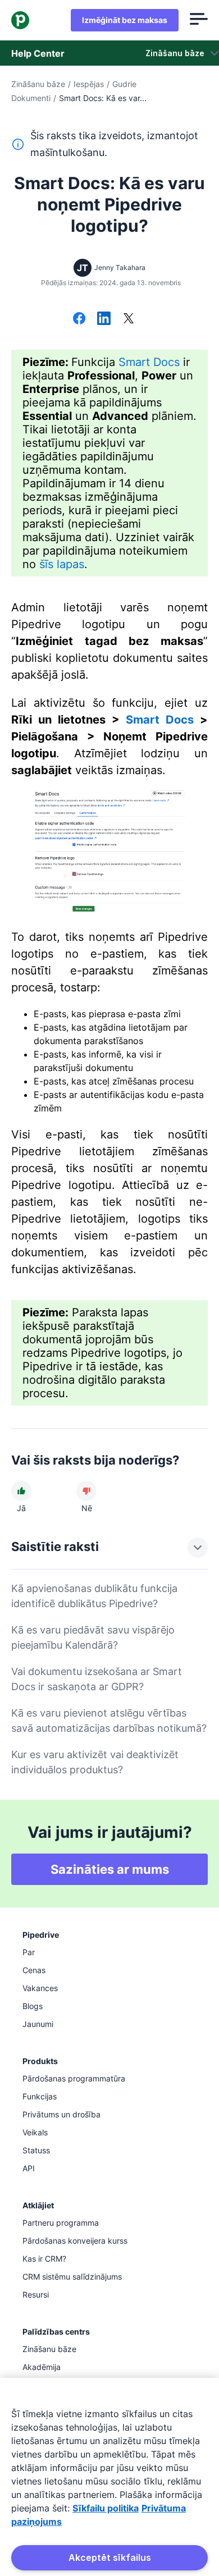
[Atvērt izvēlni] (199, 20)
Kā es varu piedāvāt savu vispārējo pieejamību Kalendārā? (93, 1637)
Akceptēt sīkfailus (110, 2557)
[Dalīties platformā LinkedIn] (104, 319)
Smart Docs (149, 362)
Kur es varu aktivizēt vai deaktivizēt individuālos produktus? (95, 1762)
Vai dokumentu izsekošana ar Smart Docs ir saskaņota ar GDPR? (97, 1679)
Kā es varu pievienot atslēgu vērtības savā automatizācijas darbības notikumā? (109, 1721)
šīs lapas (62, 564)
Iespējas (89, 84)
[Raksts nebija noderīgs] (86, 1491)
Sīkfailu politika (106, 2508)
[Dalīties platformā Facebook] (79, 319)
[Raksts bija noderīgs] (21, 1491)
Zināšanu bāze (38, 84)
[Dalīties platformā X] (129, 319)
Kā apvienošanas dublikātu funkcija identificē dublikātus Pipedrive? (94, 1596)
